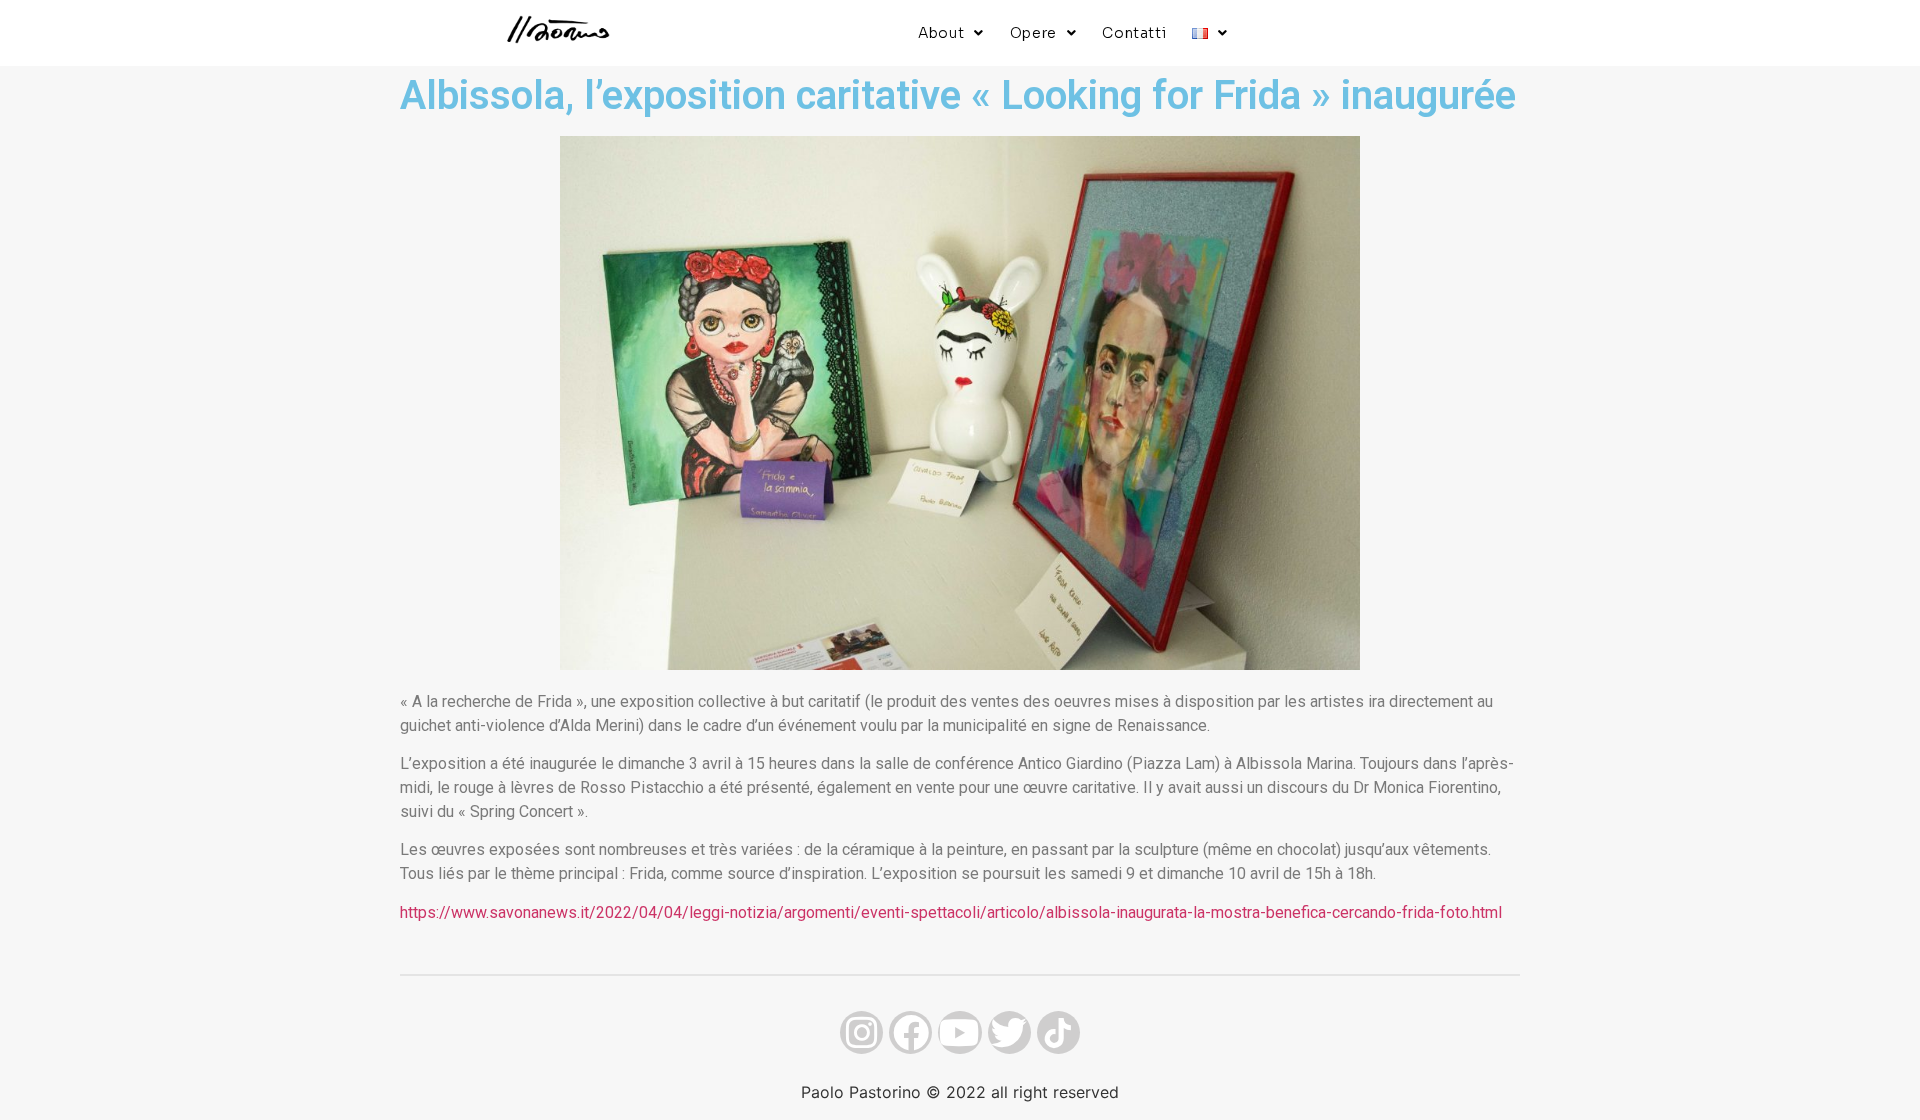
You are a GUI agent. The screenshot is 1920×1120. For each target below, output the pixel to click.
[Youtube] (959, 1032)
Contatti (1134, 33)
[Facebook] (910, 1032)
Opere (1033, 33)
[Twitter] (1009, 1032)
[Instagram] (861, 1032)
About (941, 33)
